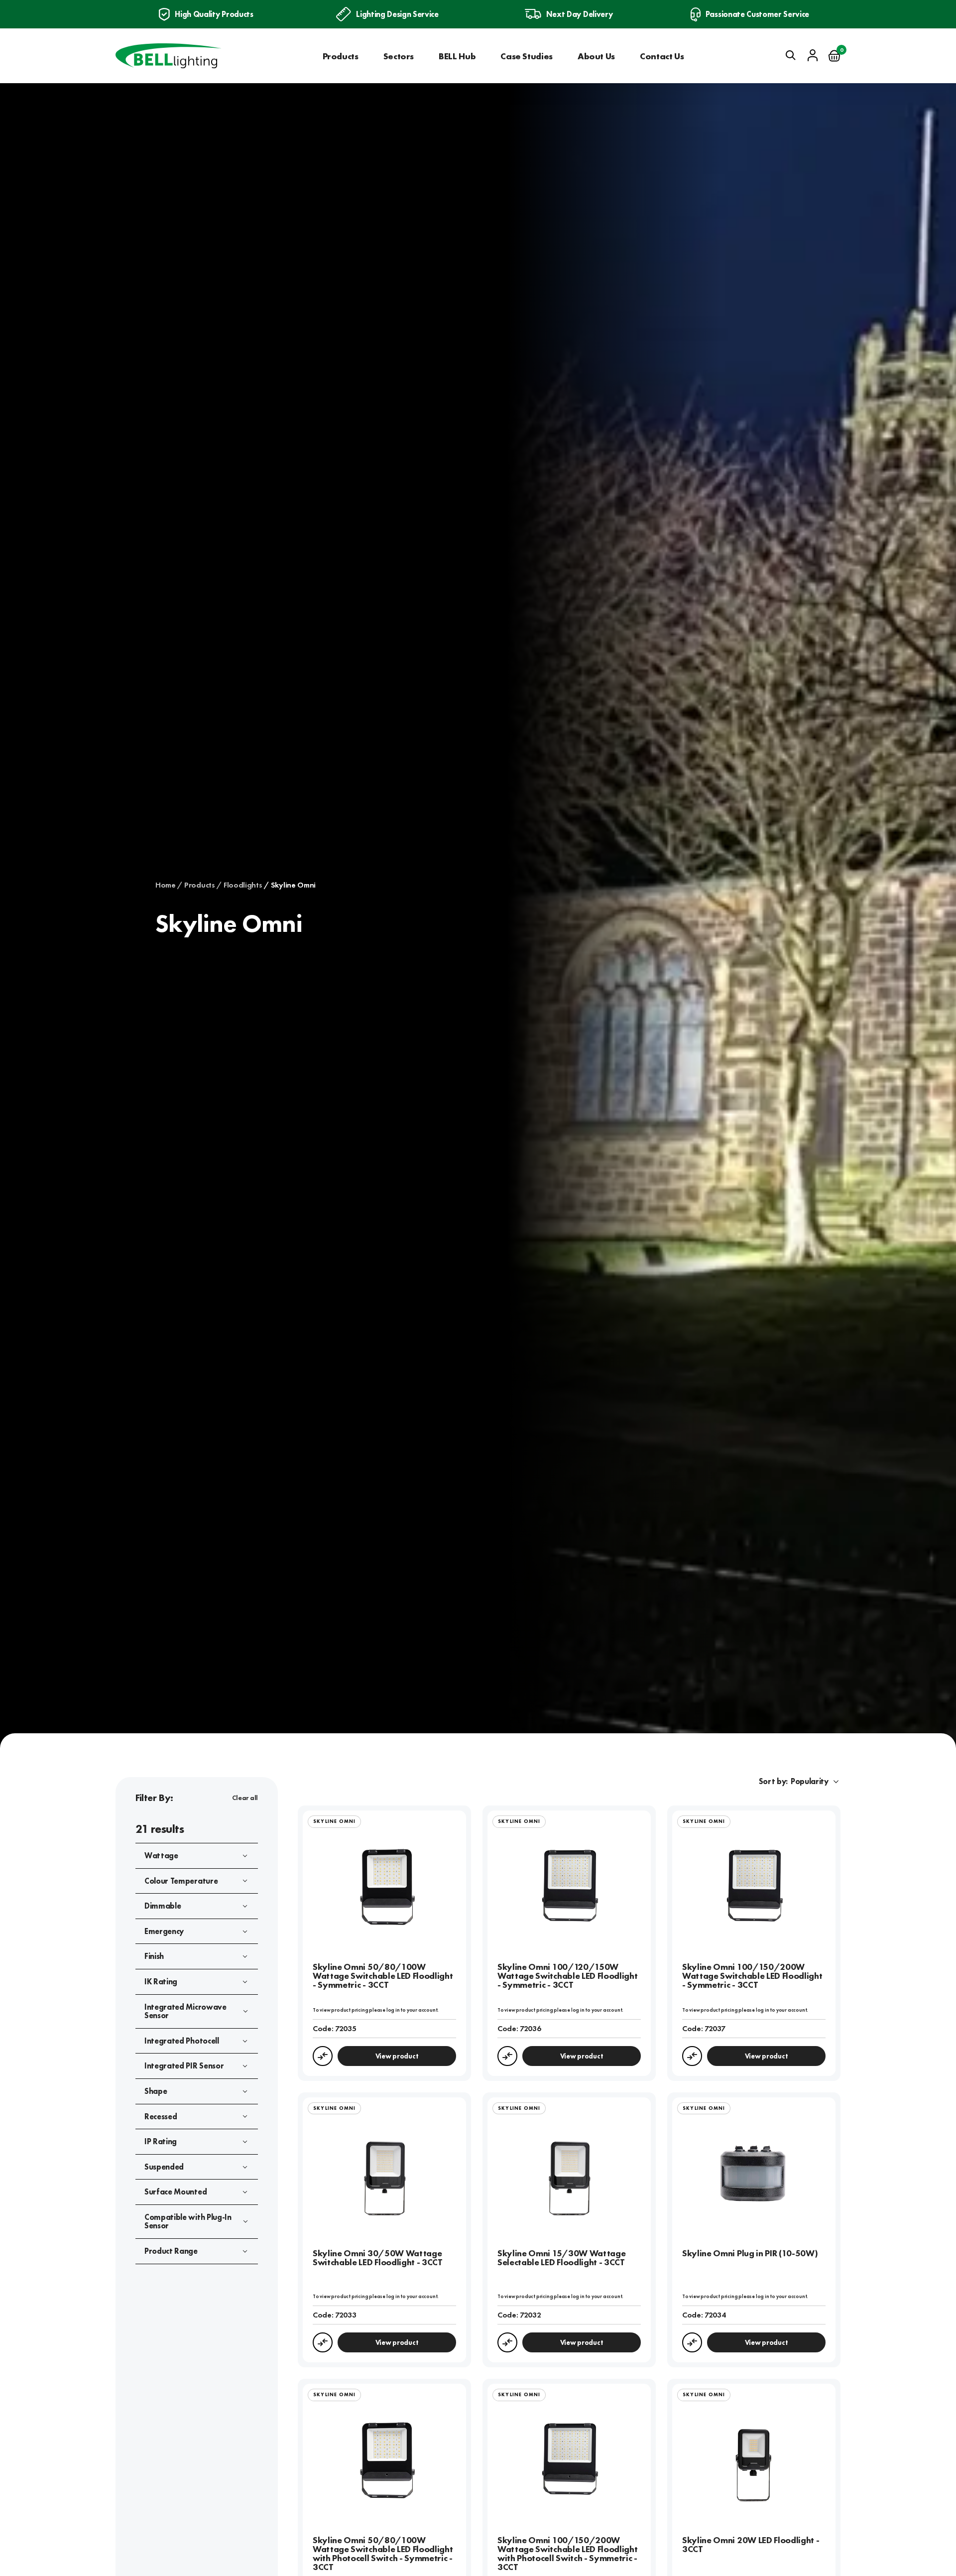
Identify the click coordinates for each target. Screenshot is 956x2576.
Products (341, 56)
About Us (596, 56)
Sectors (399, 56)
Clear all (245, 1798)
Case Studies (527, 56)
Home (166, 885)
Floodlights (243, 885)
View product (397, 2056)
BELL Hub (457, 56)
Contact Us (662, 56)
